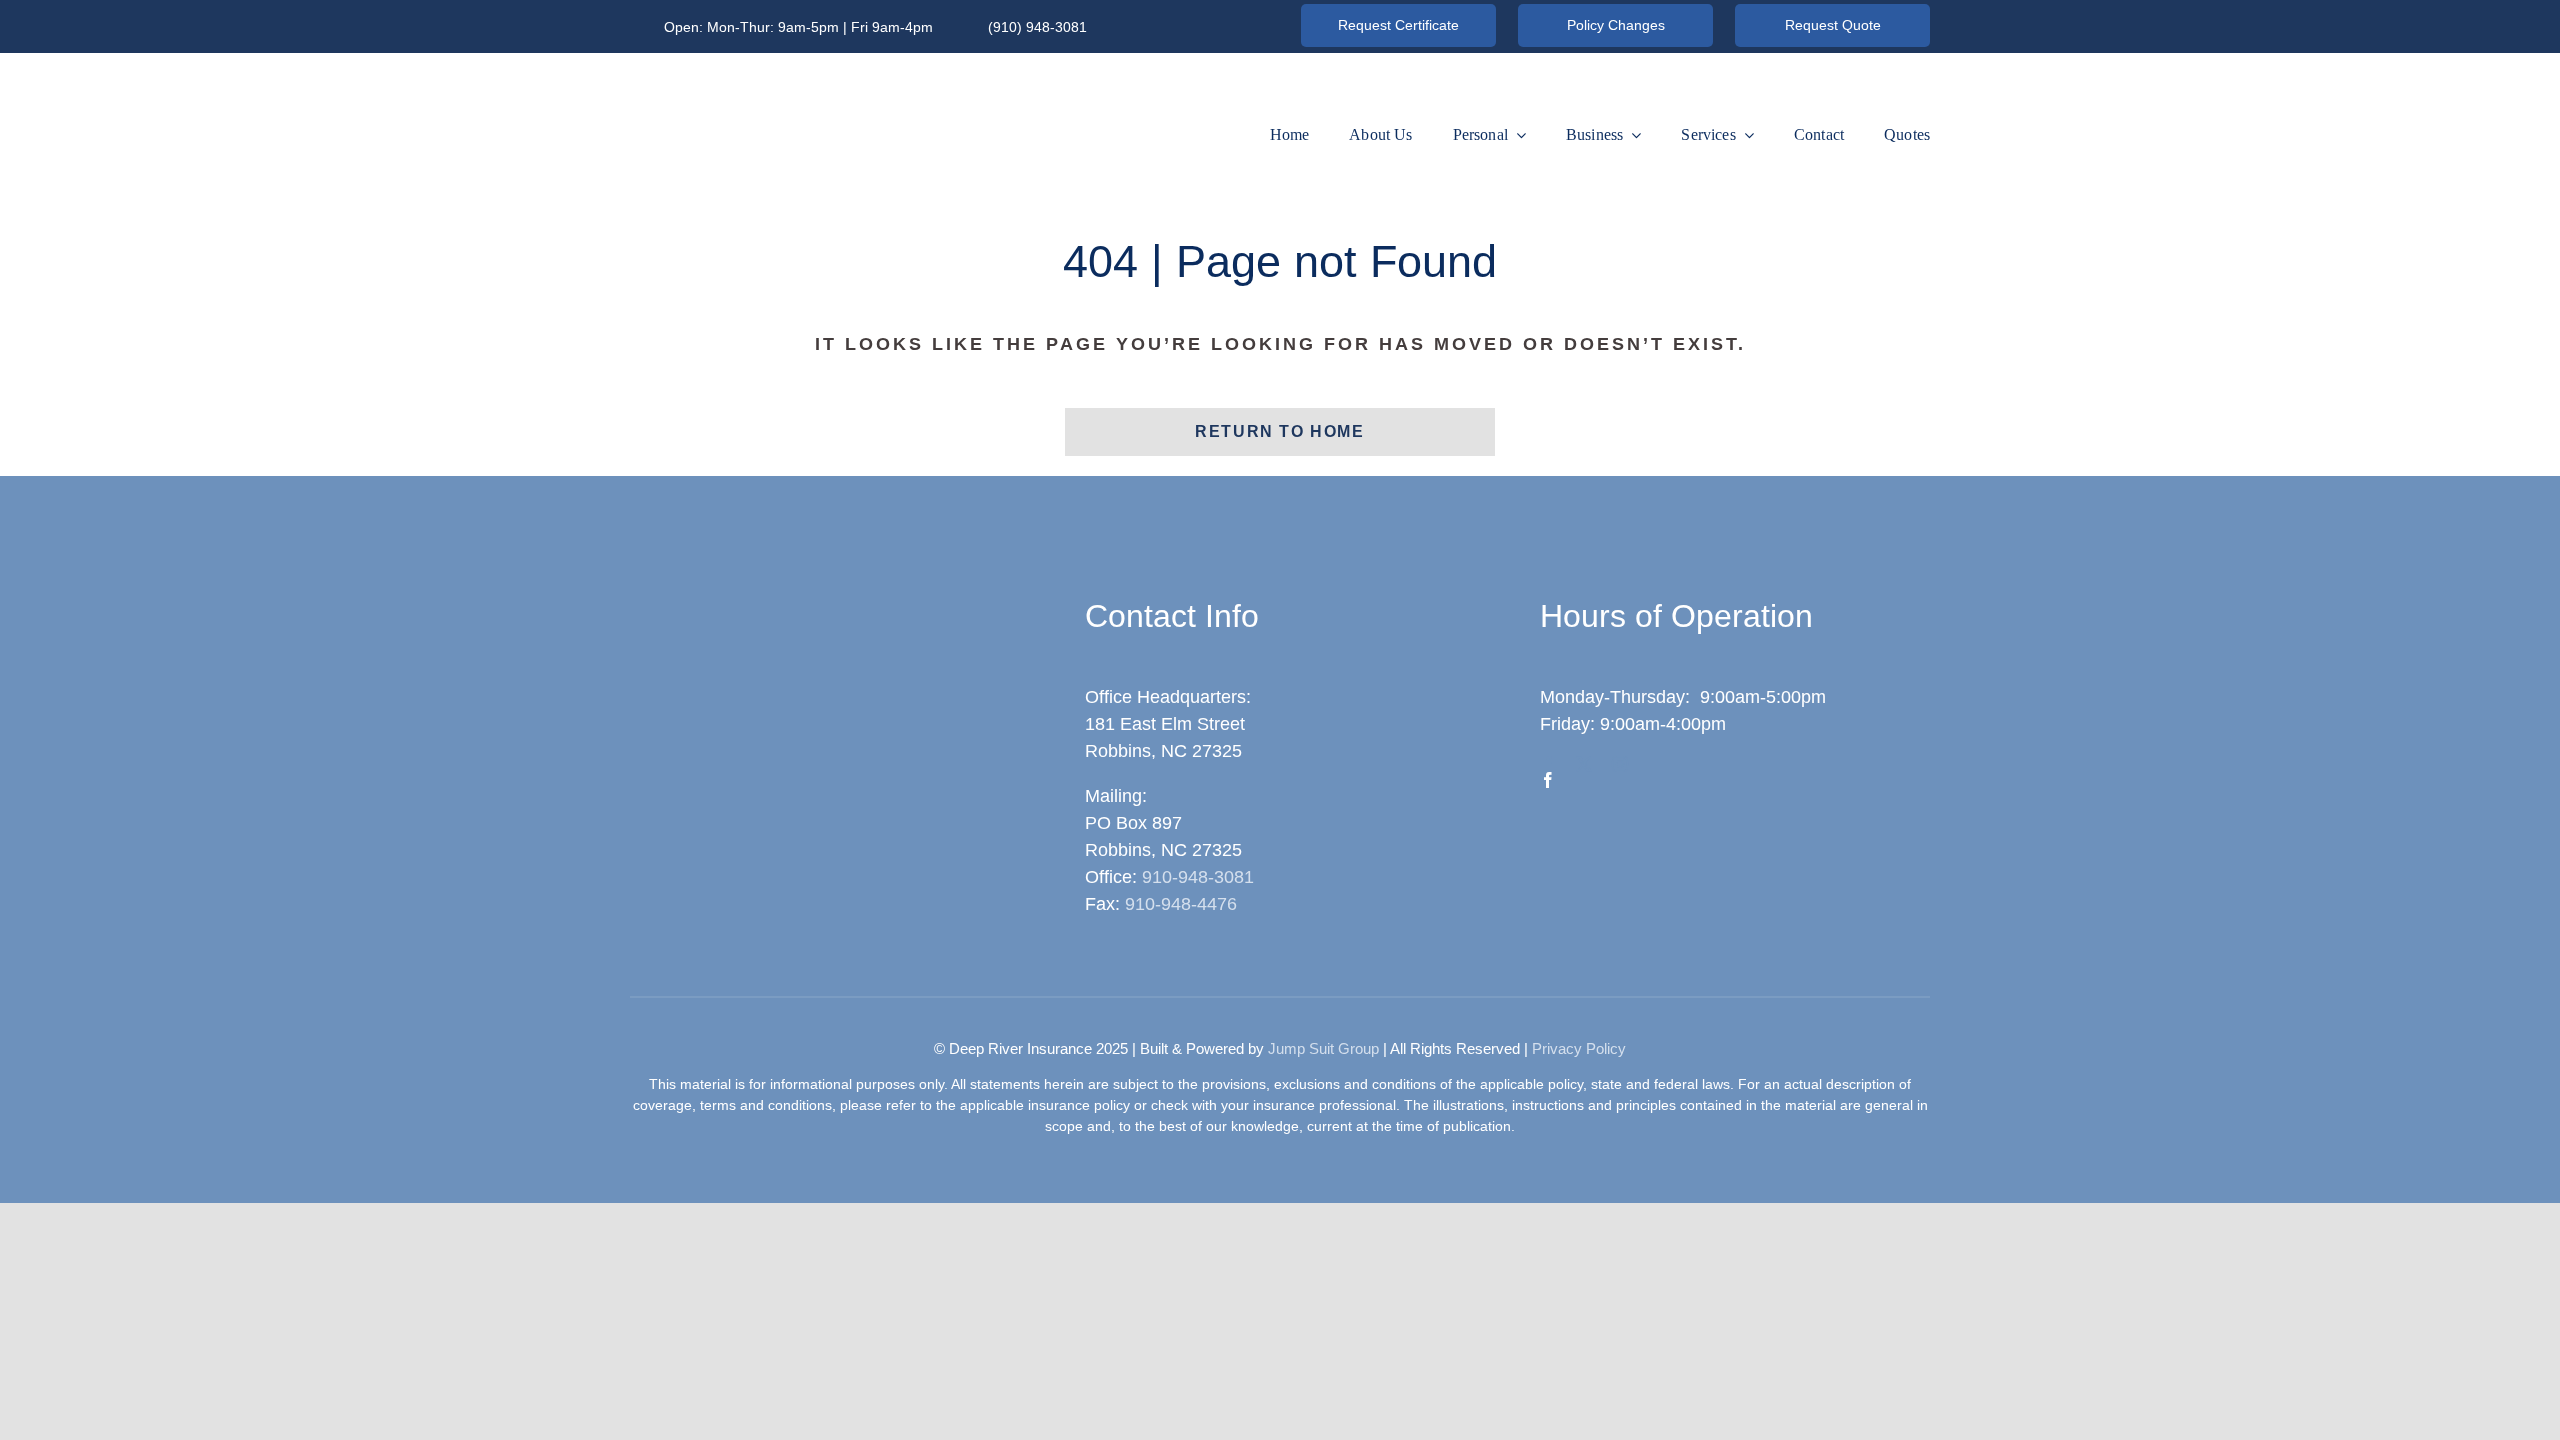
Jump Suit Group (1323, 1048)
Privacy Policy (1579, 1048)
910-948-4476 (1181, 904)
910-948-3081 (1198, 877)
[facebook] (1548, 780)
